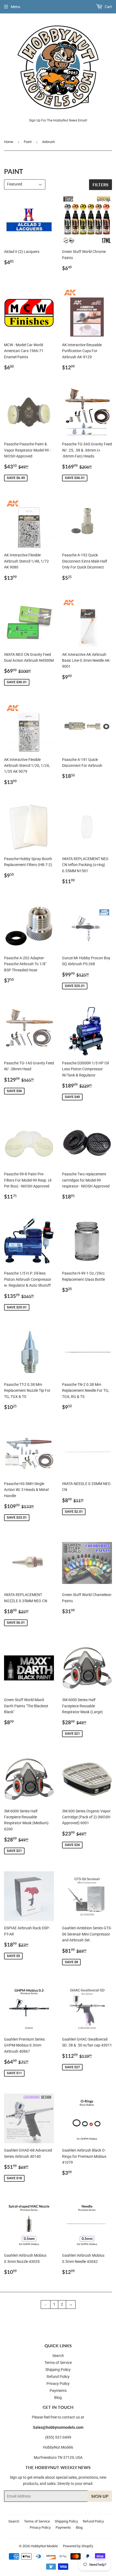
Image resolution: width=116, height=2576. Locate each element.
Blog (58, 2398)
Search (58, 2356)
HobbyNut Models (44, 2546)
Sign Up (100, 2496)
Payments (58, 2391)
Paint (28, 142)
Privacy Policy (58, 2384)
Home (9, 142)
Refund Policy (58, 2377)
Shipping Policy (58, 2370)
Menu (16, 7)
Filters (100, 185)
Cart (108, 7)
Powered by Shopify (78, 2546)
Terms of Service (58, 2363)
